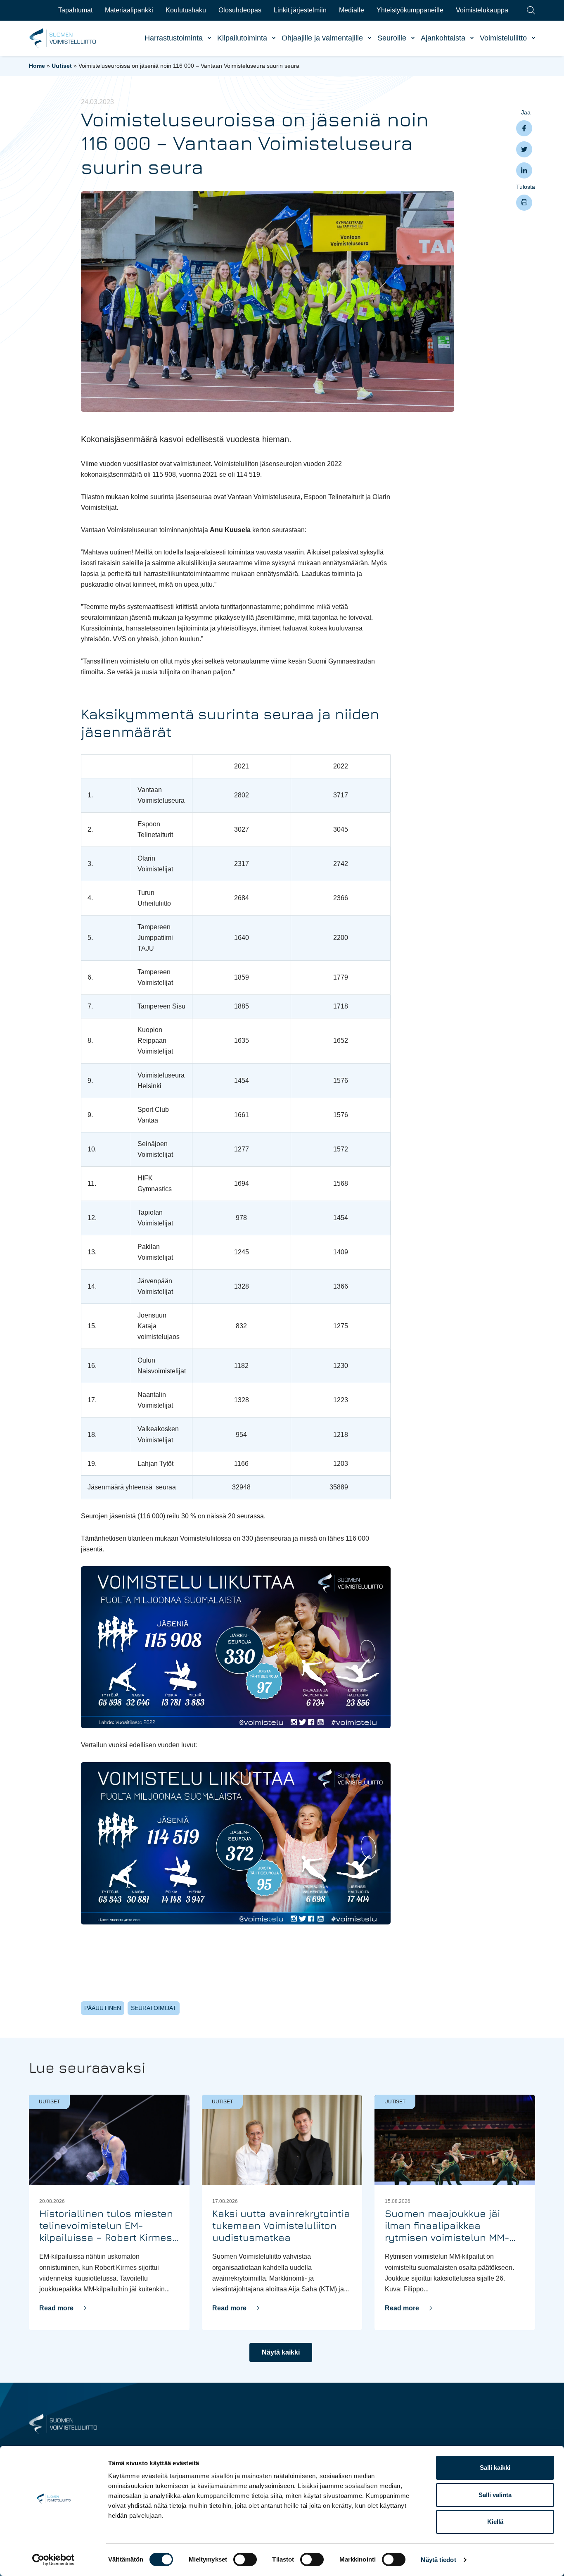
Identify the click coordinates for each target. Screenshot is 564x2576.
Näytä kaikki (281, 2352)
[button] (63, 2308)
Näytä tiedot (438, 2560)
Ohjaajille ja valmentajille (322, 38)
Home (37, 66)
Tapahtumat (75, 10)
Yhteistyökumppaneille (410, 10)
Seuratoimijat (154, 2008)
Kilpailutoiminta (242, 38)
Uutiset (62, 66)
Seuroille (392, 38)
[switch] (245, 2559)
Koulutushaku (186, 10)
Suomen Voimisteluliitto (63, 38)
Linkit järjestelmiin (300, 10)
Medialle (352, 10)
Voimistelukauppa (482, 10)
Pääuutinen (103, 2008)
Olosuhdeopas (240, 10)
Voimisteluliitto (503, 38)
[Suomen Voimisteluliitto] (63, 2423)
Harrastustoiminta (174, 38)
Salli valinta (495, 2495)
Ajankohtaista (443, 38)
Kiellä (495, 2522)
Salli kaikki (495, 2468)
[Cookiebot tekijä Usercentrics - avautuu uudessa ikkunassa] (53, 2560)
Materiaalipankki (129, 10)
